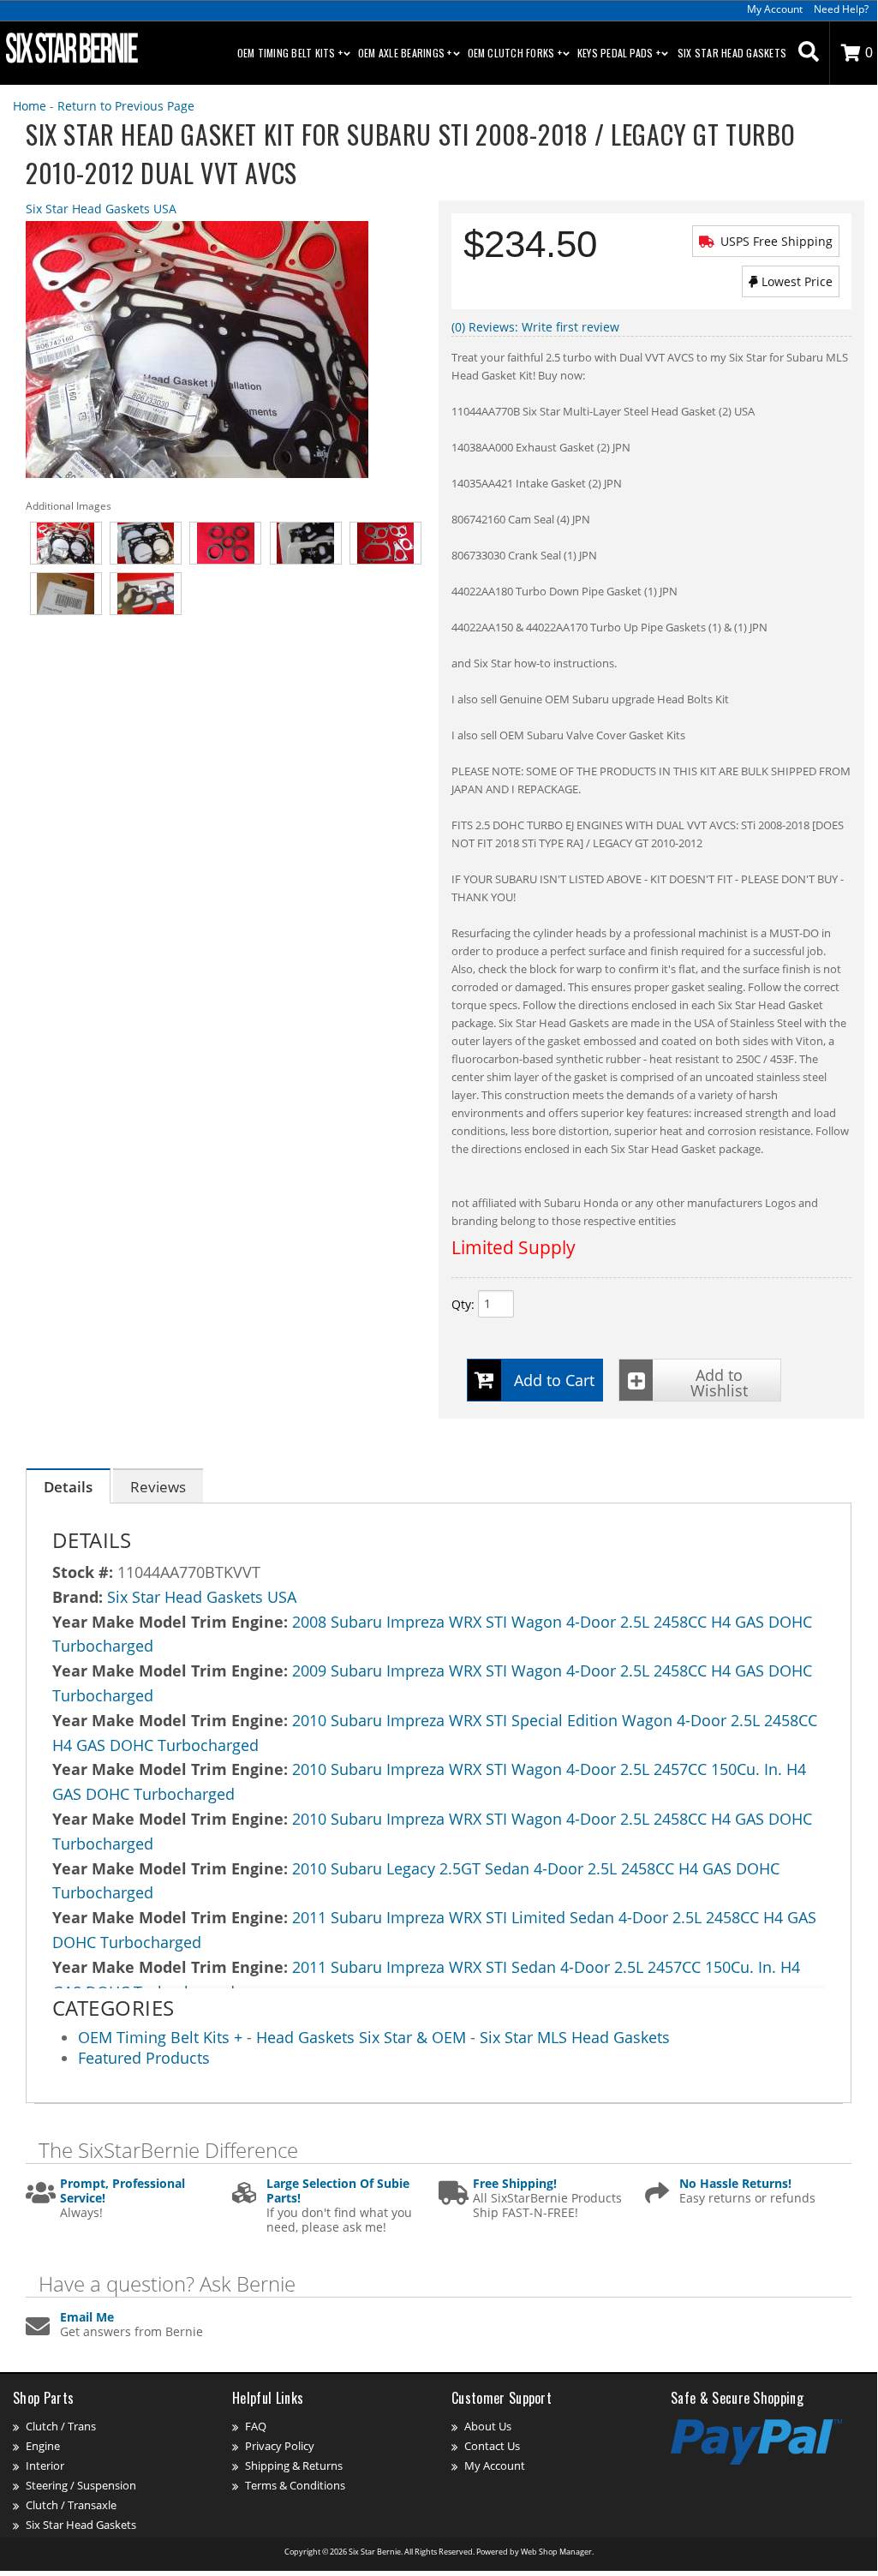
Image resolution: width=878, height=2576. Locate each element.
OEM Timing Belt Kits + (162, 2037)
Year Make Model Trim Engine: (170, 1622)
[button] (809, 53)
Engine (43, 2446)
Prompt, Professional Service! (122, 2191)
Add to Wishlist (719, 1383)
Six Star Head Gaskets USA (101, 209)
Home (30, 106)
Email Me (87, 2318)
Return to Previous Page (126, 106)
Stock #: (85, 1572)
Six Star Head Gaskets (732, 53)
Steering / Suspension (81, 2485)
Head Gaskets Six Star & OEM (361, 2037)
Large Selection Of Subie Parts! (338, 2191)
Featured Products (144, 2058)
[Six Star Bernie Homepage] (70, 47)
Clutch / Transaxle (71, 2505)
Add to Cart (554, 1380)
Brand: (78, 1597)
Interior (45, 2465)
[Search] (809, 53)
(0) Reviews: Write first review (535, 327)
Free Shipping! (515, 2184)
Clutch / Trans (61, 2426)
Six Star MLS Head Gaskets (575, 2037)
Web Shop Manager (556, 2552)
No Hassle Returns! (735, 2184)
